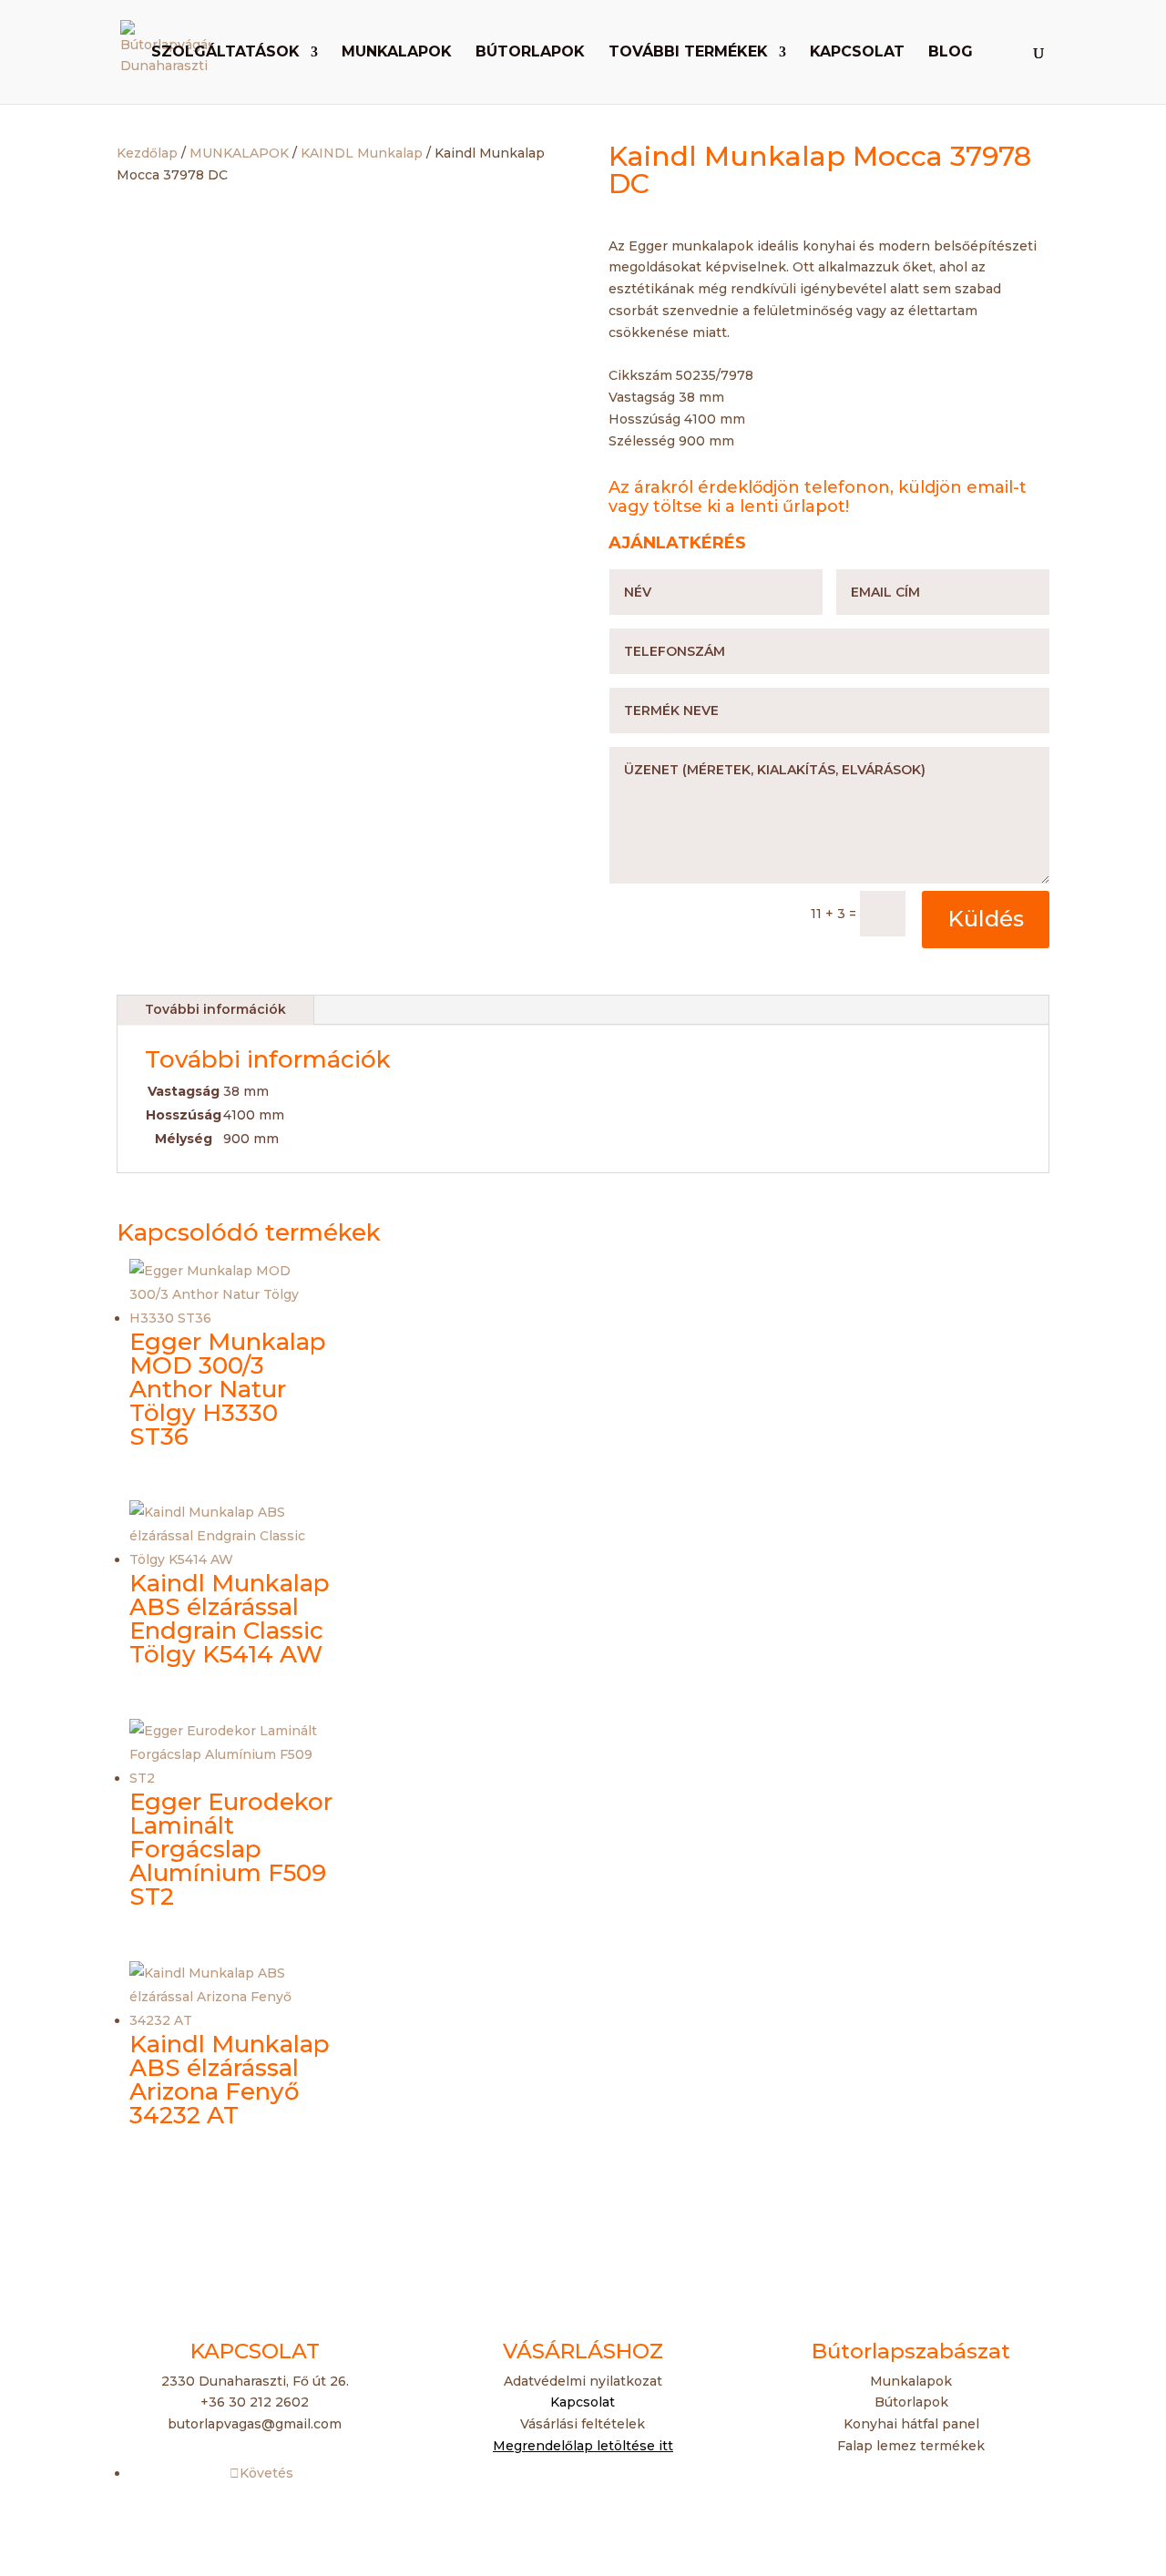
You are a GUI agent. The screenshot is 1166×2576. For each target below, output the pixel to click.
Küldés (986, 919)
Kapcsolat (857, 53)
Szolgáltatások (225, 53)
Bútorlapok (530, 53)
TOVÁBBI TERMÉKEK (688, 53)
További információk (215, 1009)
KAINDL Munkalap (362, 153)
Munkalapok (397, 53)
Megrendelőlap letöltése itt (583, 2446)
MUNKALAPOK (239, 153)
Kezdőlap (147, 153)
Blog (951, 53)
